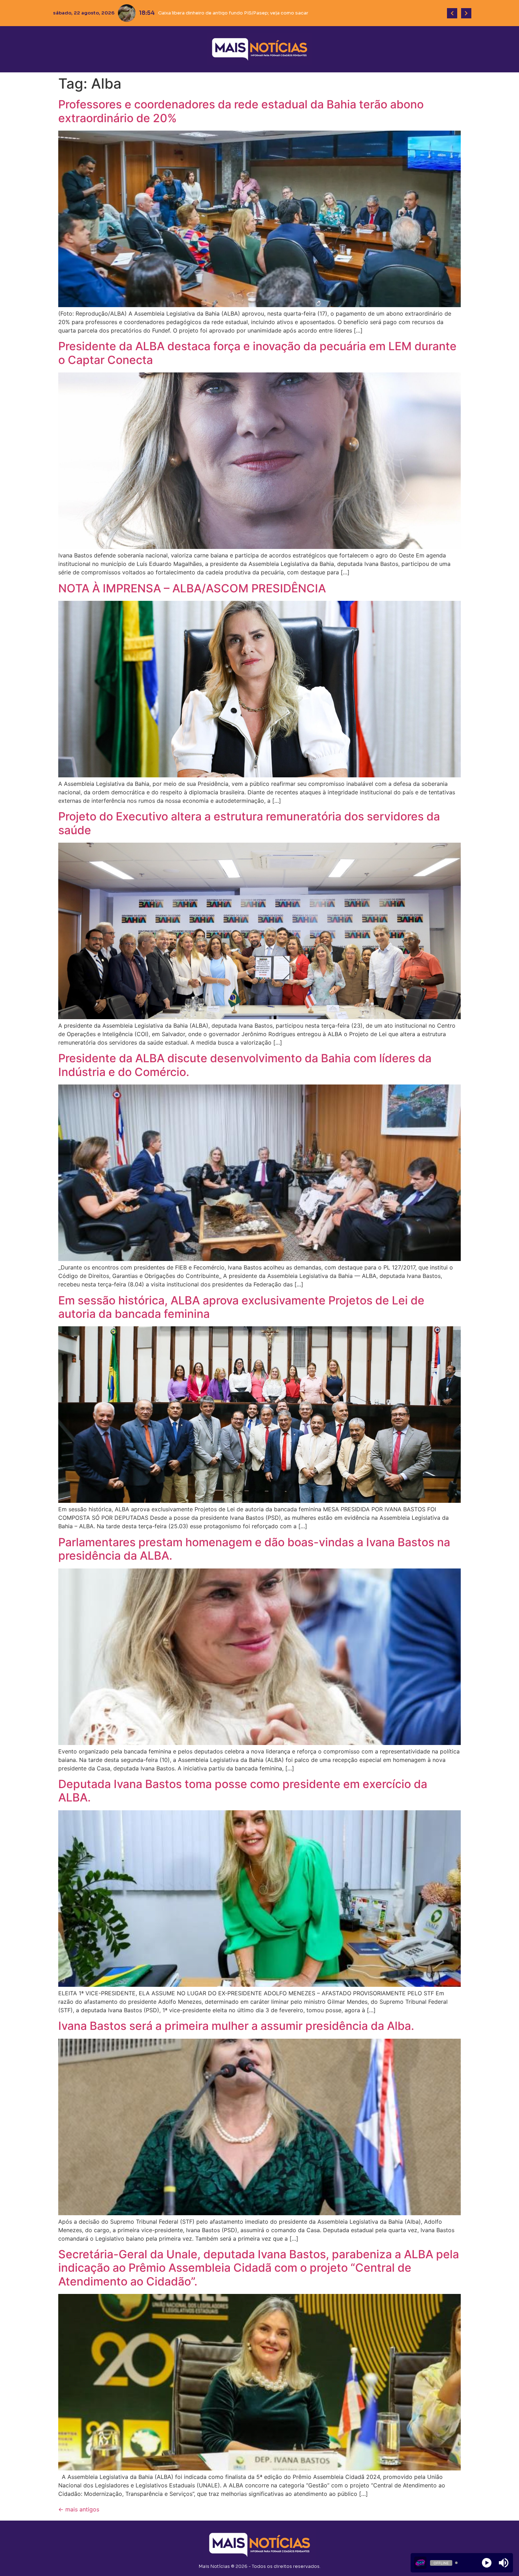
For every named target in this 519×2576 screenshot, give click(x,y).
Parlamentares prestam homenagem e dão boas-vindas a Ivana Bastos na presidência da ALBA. (254, 1549)
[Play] (487, 2563)
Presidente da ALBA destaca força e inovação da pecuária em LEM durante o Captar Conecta (257, 353)
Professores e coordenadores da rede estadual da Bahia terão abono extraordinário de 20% (241, 111)
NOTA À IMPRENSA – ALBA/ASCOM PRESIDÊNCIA (192, 588)
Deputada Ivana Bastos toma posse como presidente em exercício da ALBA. (243, 1791)
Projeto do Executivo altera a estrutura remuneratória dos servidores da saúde (249, 823)
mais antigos (79, 2509)
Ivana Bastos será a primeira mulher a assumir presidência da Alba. (236, 2026)
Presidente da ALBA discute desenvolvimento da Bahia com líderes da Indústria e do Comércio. (245, 1065)
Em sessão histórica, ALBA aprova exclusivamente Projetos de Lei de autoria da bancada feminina (241, 1307)
